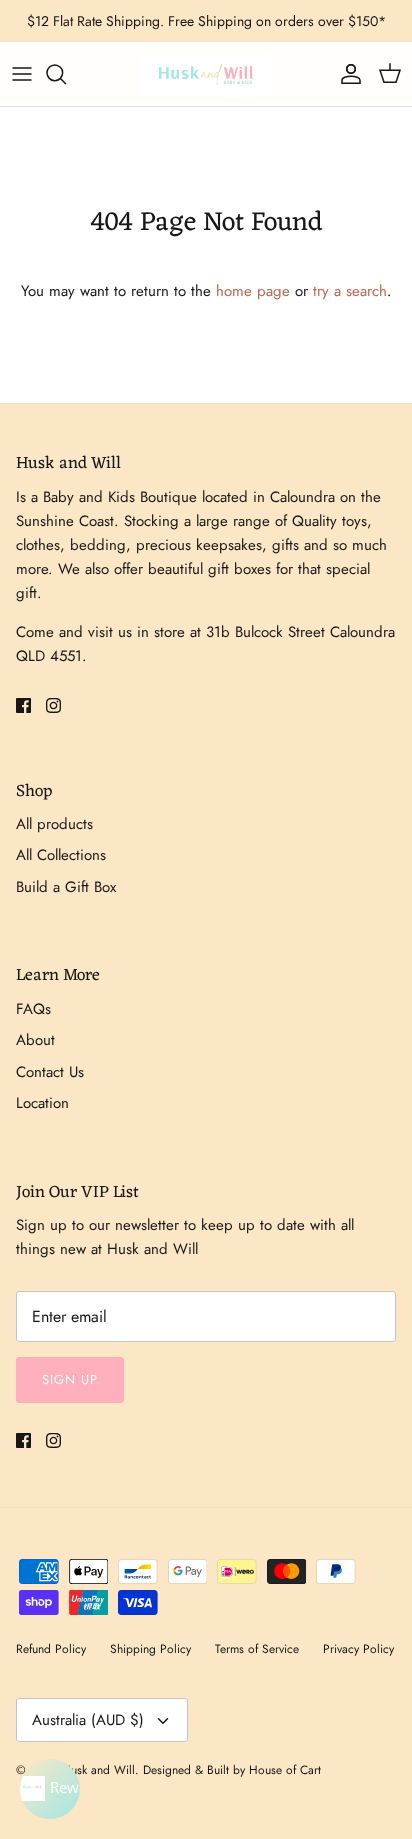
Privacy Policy (358, 1649)
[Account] (346, 74)
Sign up (70, 1379)
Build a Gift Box (66, 887)
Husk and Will (98, 1770)
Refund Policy (51, 1649)
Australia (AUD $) (88, 1720)
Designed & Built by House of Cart (232, 1770)
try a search (350, 291)
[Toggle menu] (22, 74)
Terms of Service (257, 1649)
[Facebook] (23, 705)
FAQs (33, 1009)
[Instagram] (53, 705)
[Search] (66, 74)
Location (42, 1103)
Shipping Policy (150, 1649)
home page (253, 291)
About (35, 1040)
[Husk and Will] (206, 74)
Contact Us (50, 1072)
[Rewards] (50, 1789)
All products (54, 824)
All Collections (61, 855)
